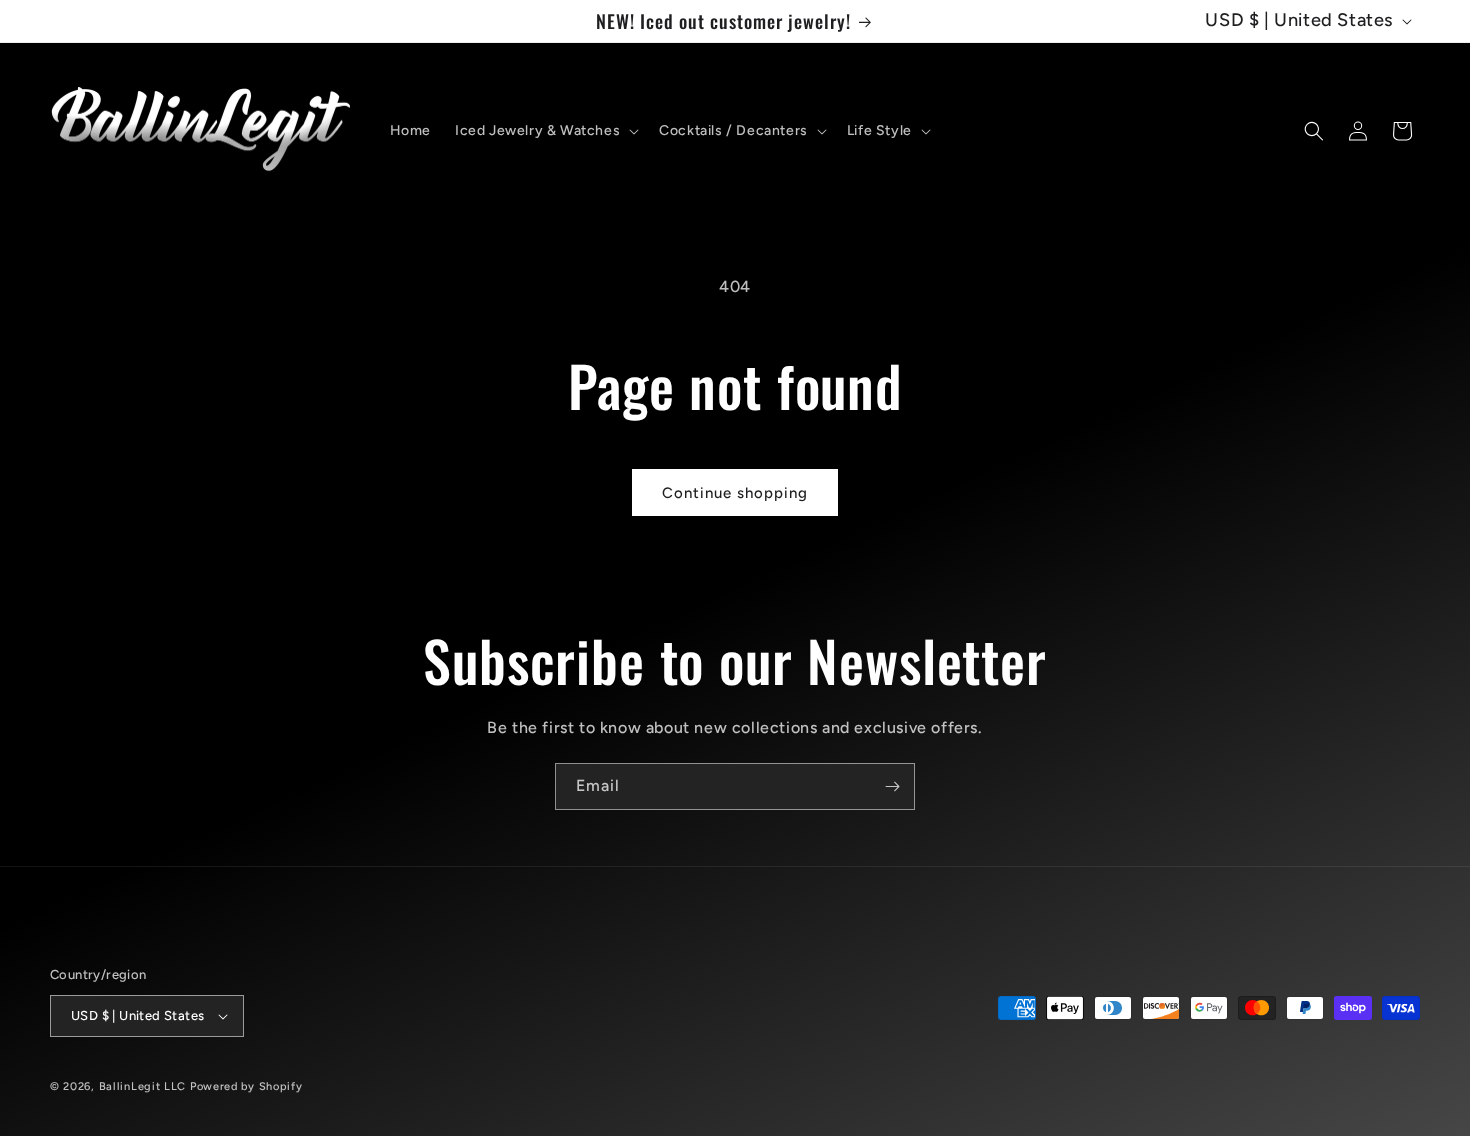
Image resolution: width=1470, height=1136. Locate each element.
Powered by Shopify (246, 1086)
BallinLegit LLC (143, 1086)
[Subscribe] (892, 786)
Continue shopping (735, 493)
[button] (545, 131)
